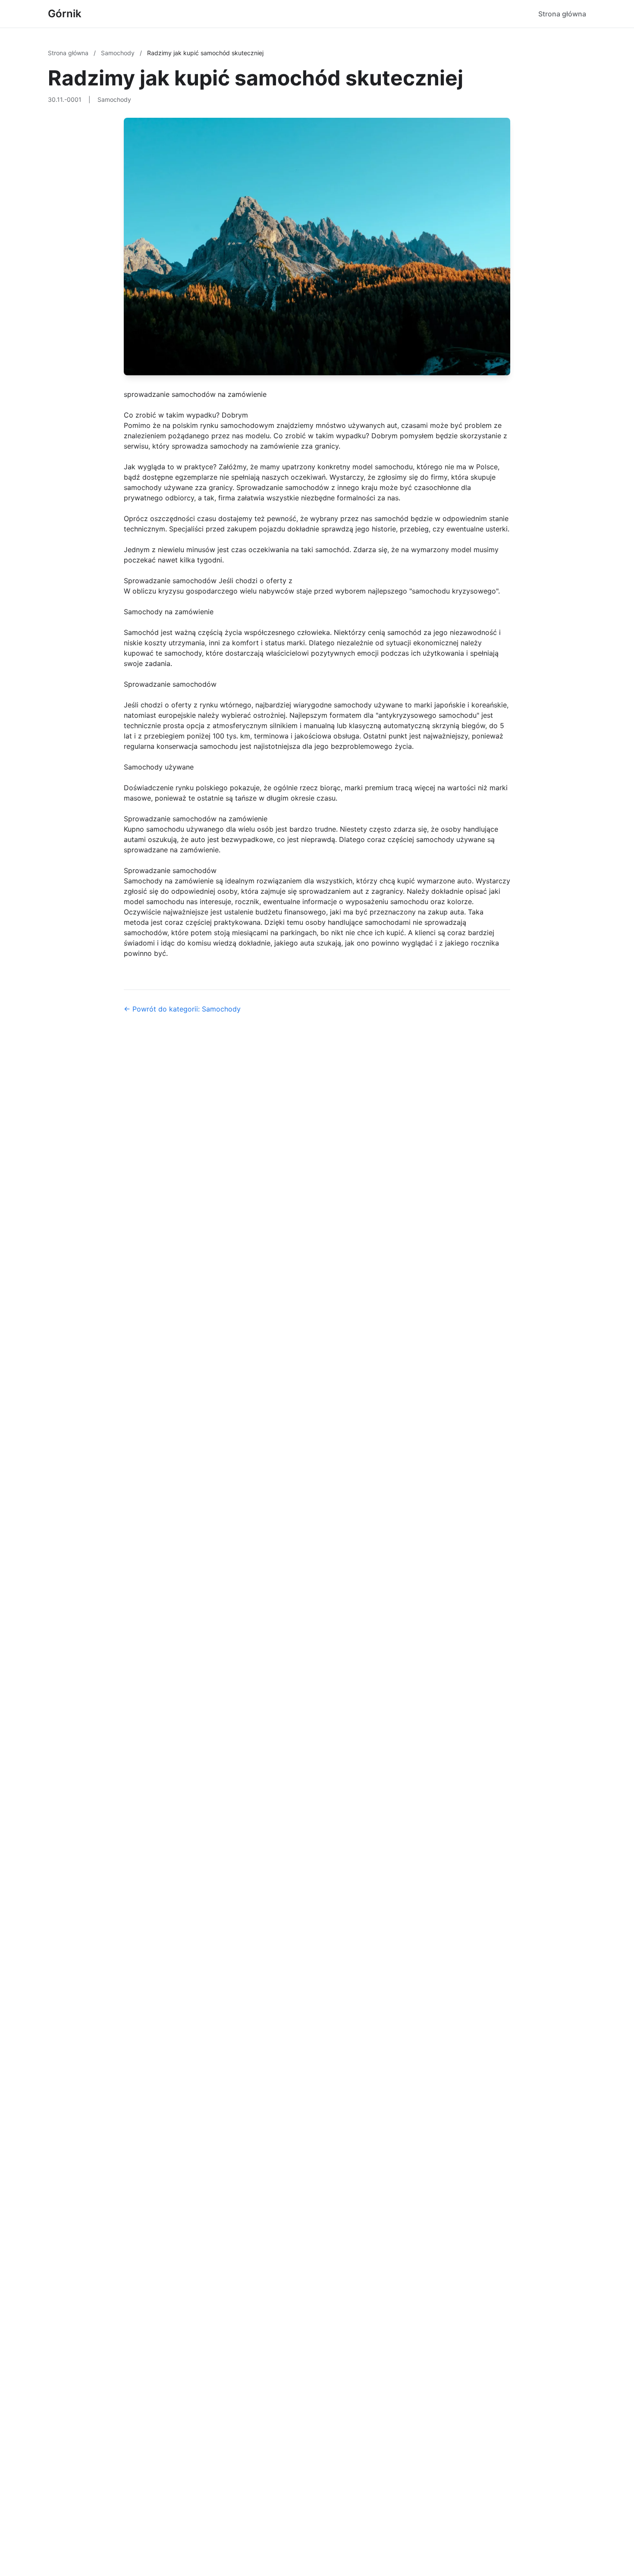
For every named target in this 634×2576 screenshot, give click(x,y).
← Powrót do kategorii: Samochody (182, 1009)
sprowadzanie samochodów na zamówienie (195, 394)
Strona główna (562, 14)
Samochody (119, 53)
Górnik (65, 14)
